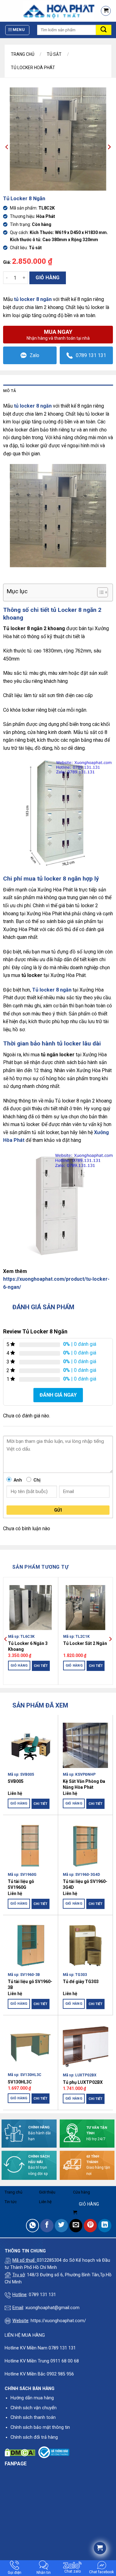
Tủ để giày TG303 (81, 1982)
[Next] (110, 1639)
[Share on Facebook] (47, 2226)
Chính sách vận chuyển (34, 2408)
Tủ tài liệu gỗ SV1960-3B (30, 1984)
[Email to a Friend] (76, 2226)
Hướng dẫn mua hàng (32, 2398)
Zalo (34, 355)
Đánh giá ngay (58, 1395)
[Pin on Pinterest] (90, 2226)
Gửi (58, 1510)
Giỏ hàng (48, 278)
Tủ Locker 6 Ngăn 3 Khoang (28, 1646)
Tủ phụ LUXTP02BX (83, 2082)
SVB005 (16, 1781)
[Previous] (6, 1639)
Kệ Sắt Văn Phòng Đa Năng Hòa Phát (84, 1784)
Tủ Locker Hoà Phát (33, 68)
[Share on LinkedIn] (105, 2226)
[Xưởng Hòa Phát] (47, 11)
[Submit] (104, 30)
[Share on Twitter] (61, 2226)
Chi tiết (41, 1666)
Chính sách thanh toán (33, 2417)
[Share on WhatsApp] (33, 2226)
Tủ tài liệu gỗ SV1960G (21, 1884)
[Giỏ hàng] (106, 11)
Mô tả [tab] (10, 391)
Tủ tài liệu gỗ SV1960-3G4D (85, 1884)
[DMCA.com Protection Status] (20, 2452)
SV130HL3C (20, 2082)
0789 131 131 (91, 355)
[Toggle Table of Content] (99, 592)
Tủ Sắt (54, 54)
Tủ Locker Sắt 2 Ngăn (85, 1643)
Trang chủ (23, 54)
